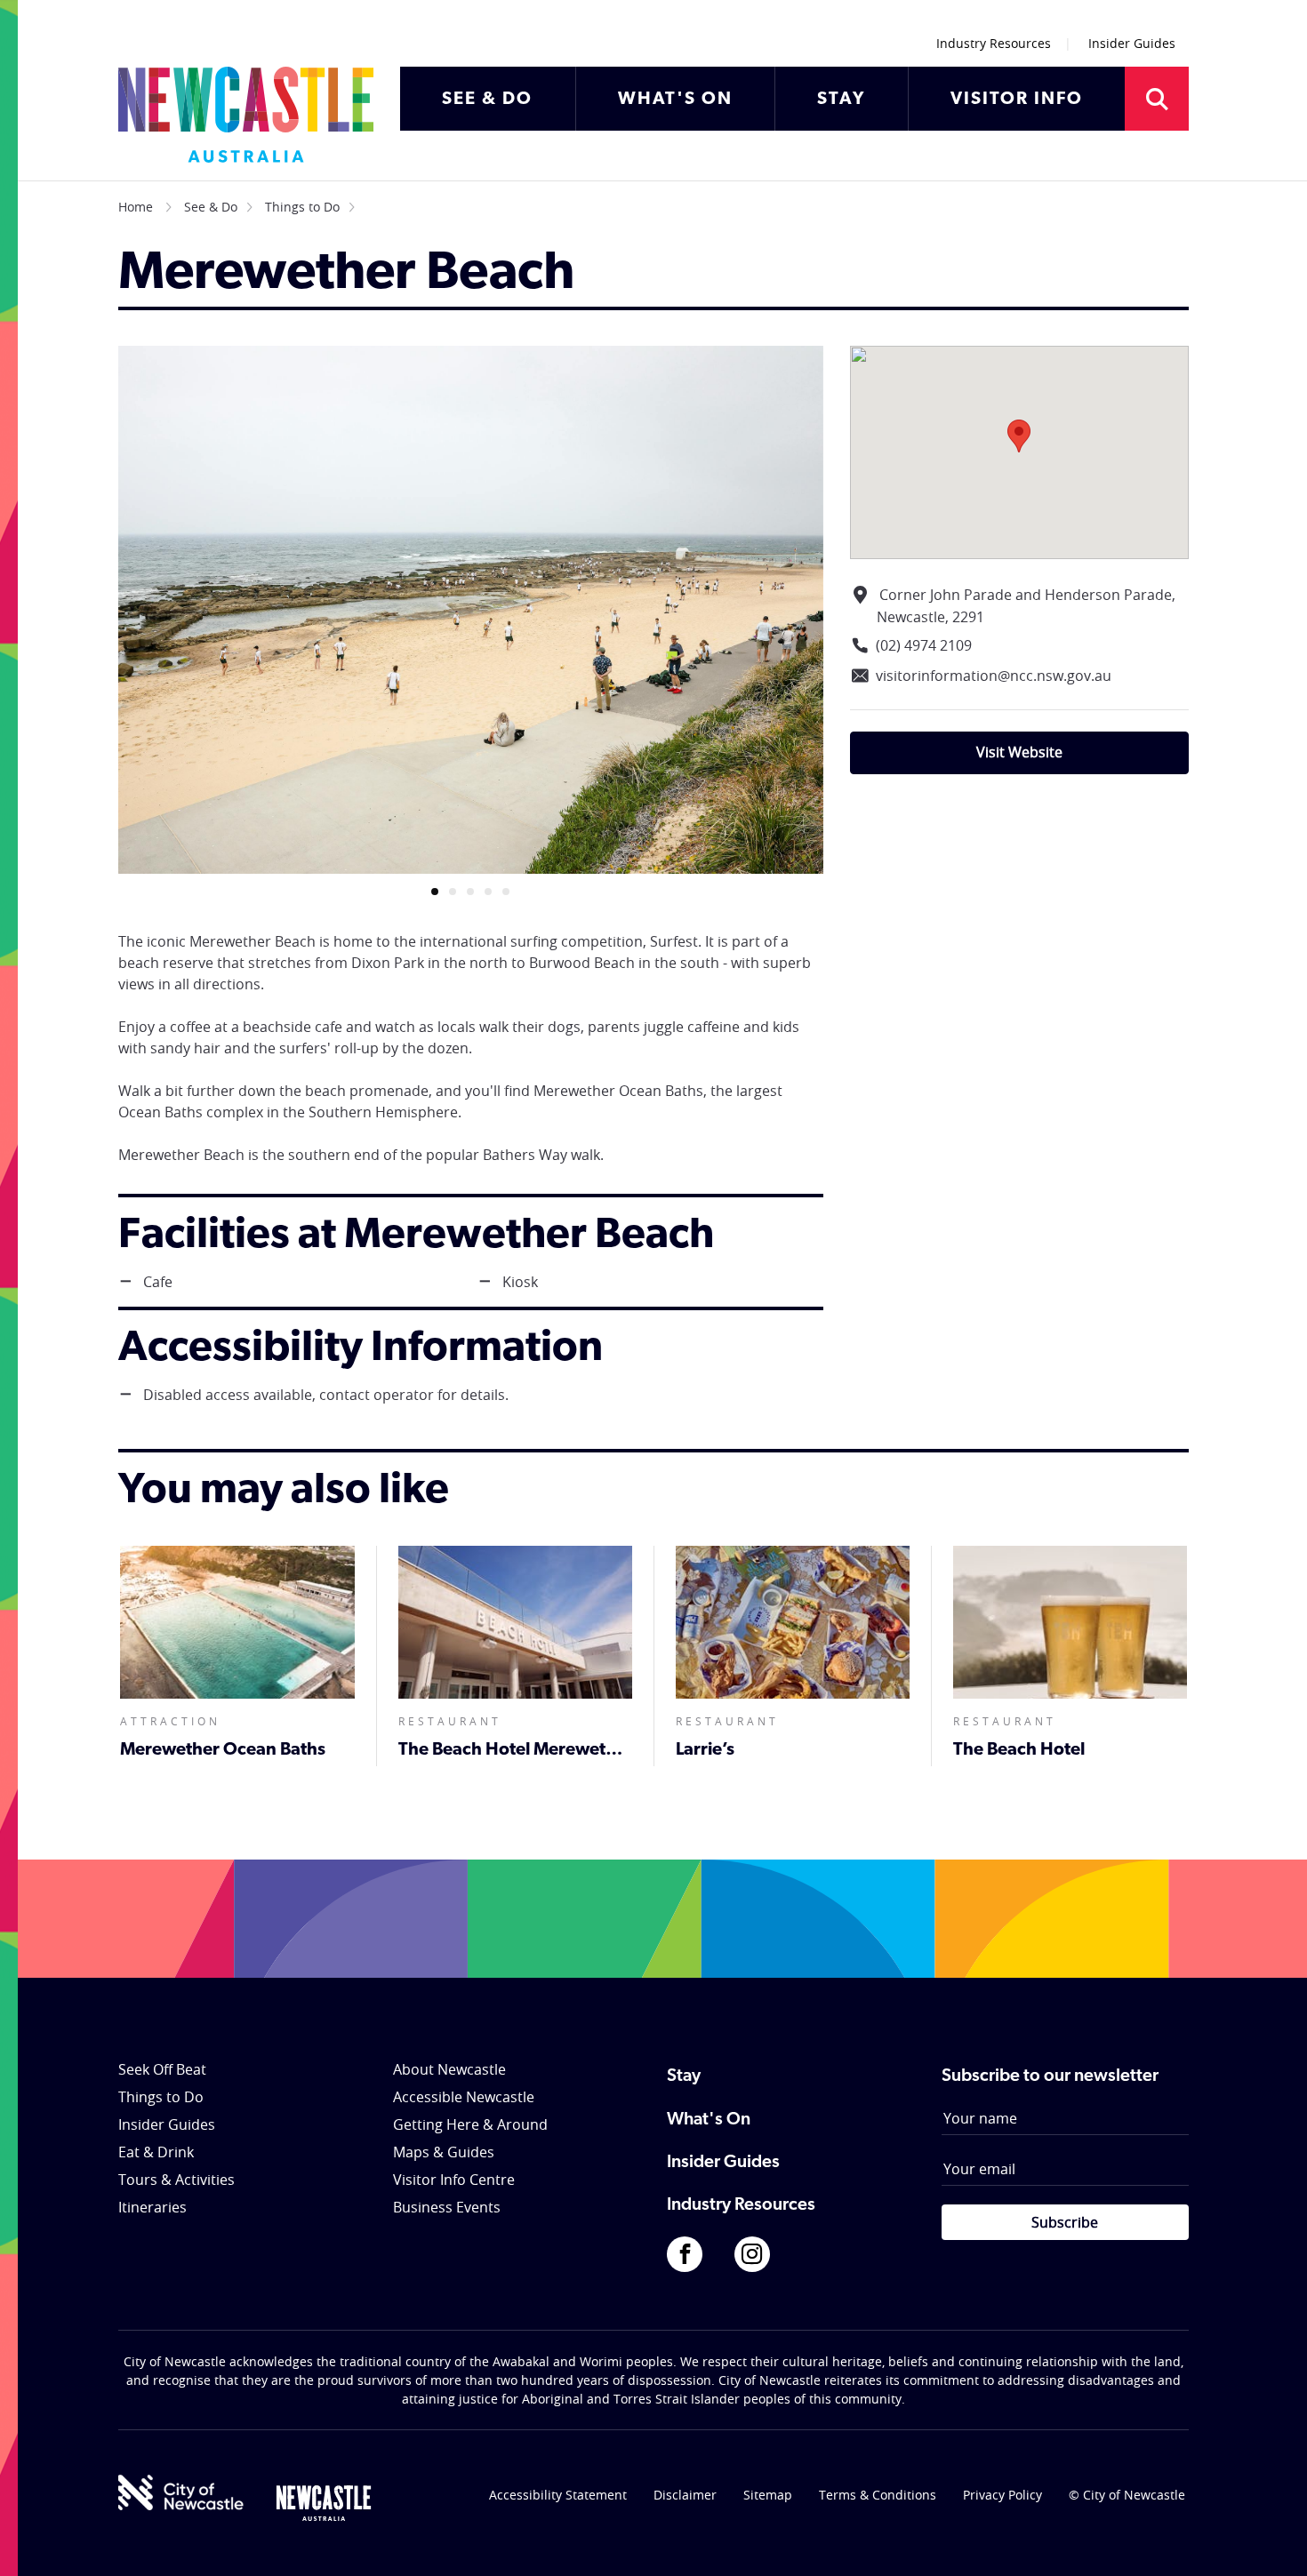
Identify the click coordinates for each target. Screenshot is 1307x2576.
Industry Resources (994, 43)
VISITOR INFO (1017, 100)
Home (136, 207)
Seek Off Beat (162, 2069)
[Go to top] (1271, 2540)
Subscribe (1065, 2222)
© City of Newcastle (1127, 2495)
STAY (841, 100)
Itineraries (152, 2207)
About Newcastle (449, 2069)
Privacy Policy (1002, 2495)
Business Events (447, 2207)
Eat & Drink (156, 2152)
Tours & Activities (176, 2180)
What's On (709, 2120)
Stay (684, 2076)
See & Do (211, 207)
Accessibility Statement (558, 2495)
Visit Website (1019, 752)
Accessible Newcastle (464, 2097)
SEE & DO (487, 100)
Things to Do (302, 207)
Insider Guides (1132, 43)
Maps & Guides (444, 2152)
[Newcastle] (324, 2503)
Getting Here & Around (470, 2124)
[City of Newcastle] (181, 2492)
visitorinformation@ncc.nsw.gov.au (994, 676)
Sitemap (768, 2495)
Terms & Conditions (878, 2495)
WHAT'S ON (675, 100)
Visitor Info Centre (454, 2180)
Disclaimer (685, 2495)
